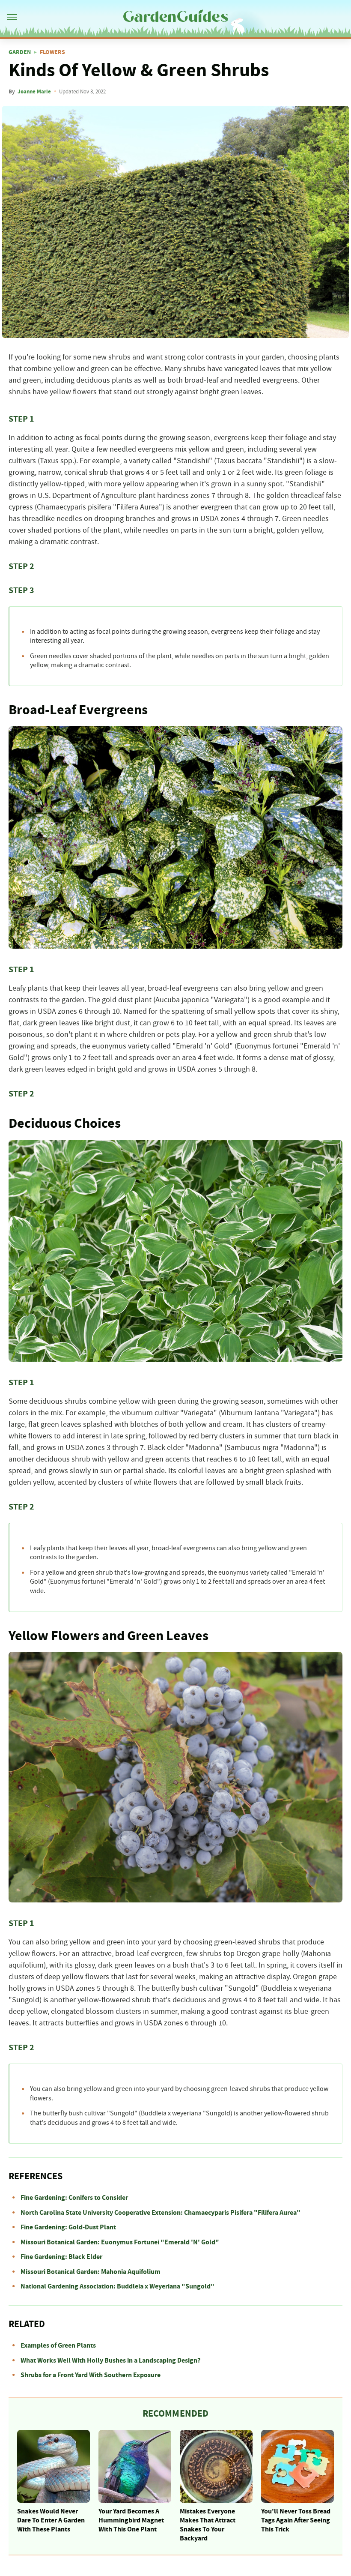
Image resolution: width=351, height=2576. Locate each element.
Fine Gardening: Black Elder (61, 2257)
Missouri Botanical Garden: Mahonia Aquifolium (91, 2272)
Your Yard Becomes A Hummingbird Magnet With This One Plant (131, 2520)
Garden (20, 52)
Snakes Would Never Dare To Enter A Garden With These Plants (51, 2520)
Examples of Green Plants (58, 2345)
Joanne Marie (34, 92)
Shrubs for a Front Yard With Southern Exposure (91, 2375)
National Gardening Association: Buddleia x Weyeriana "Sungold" (117, 2286)
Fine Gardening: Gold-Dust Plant (68, 2227)
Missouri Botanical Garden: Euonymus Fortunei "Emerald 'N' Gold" (120, 2242)
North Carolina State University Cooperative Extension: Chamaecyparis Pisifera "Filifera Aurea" (161, 2213)
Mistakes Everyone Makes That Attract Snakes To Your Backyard (208, 2525)
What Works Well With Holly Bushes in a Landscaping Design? (110, 2360)
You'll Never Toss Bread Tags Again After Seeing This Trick (296, 2520)
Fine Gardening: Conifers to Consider (74, 2198)
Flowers (52, 52)
